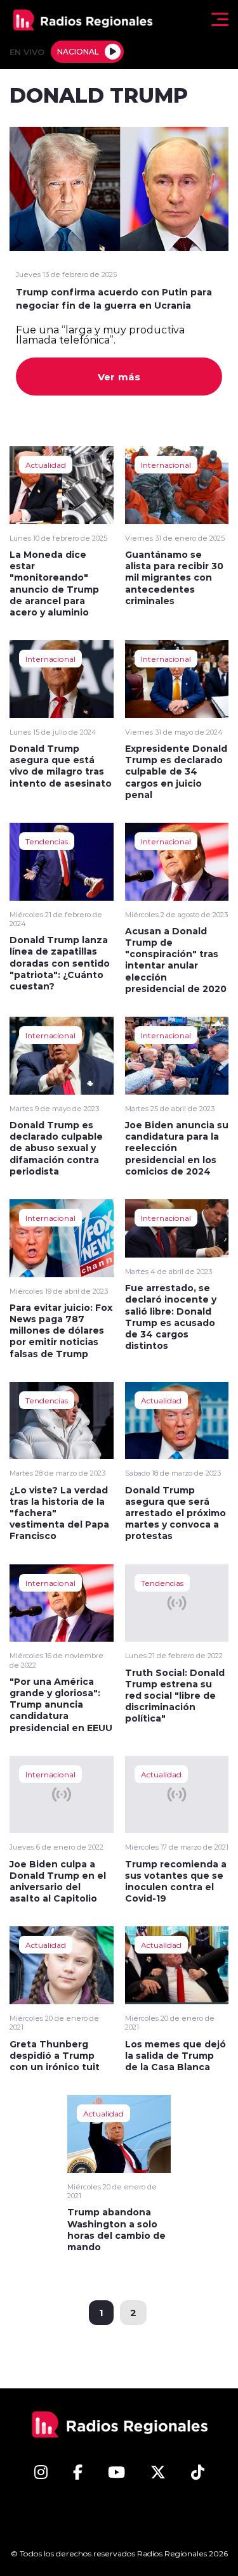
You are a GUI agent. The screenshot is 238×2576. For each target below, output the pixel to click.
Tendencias (47, 841)
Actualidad (46, 465)
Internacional (166, 465)
